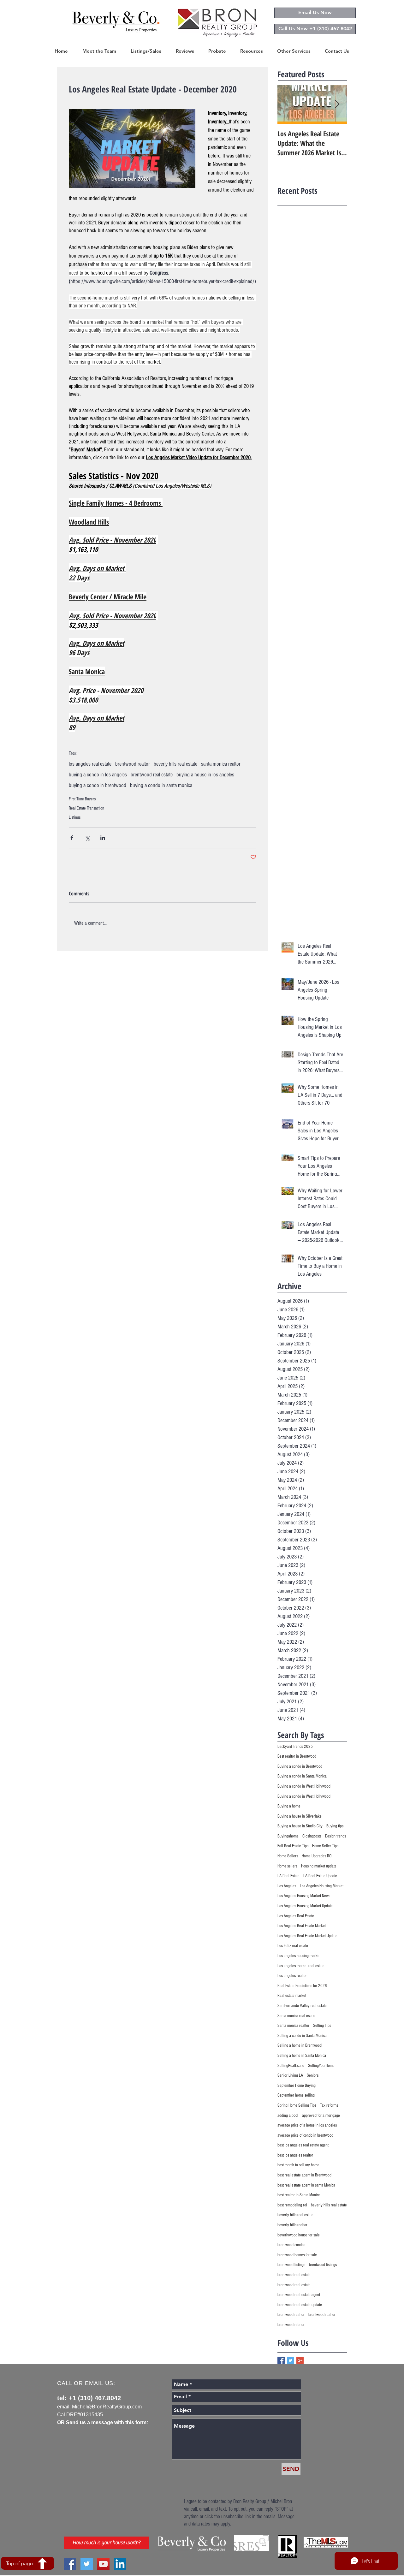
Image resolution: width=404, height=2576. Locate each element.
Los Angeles (287, 1886)
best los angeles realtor (295, 2155)
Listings (75, 817)
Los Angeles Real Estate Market (302, 1926)
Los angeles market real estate (301, 1966)
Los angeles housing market (299, 1956)
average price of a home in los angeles (307, 2125)
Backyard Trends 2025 (295, 1747)
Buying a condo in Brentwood (300, 1766)
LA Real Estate (288, 1876)
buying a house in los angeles (205, 775)
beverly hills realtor (292, 2225)
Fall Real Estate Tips (293, 1846)
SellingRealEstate (291, 2066)
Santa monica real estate (296, 2016)
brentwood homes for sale (297, 2255)
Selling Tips (322, 2026)
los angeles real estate (90, 764)
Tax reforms (329, 2105)
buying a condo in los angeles (98, 775)
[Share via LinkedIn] (103, 838)
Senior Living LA (290, 2075)
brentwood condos (291, 2245)
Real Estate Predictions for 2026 (302, 1986)
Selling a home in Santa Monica (302, 2056)
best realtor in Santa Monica (299, 2195)
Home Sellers (288, 1856)
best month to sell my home (298, 2165)
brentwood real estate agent (299, 2295)
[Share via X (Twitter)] (87, 838)
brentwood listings (291, 2265)
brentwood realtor (133, 764)
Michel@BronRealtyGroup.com (107, 2407)
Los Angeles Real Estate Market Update (307, 1936)
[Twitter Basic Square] (291, 2360)
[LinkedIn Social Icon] (120, 2564)
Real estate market (292, 1996)
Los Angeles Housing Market (322, 1886)
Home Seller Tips (325, 1846)
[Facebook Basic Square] (281, 2360)
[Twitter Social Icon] (87, 2564)
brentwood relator (291, 2325)
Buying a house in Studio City (300, 1826)
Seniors (313, 2075)
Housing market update (319, 1866)
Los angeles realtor (292, 1976)
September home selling (296, 2095)
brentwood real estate (152, 775)
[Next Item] (337, 105)
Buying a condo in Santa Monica (302, 1776)
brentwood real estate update (300, 2305)
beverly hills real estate (175, 764)
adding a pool (288, 2116)
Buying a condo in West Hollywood (304, 1786)
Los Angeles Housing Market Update (305, 1906)
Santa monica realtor (293, 2026)
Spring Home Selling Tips (297, 2105)
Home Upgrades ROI (317, 1856)
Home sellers (287, 1866)
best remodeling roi (292, 2205)
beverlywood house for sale (299, 2235)
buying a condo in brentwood (98, 785)
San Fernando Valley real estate (302, 2006)
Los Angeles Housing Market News (304, 1896)
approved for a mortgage (321, 2116)
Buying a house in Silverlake (300, 1816)
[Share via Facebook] (72, 838)
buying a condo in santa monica (161, 785)
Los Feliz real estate (293, 1946)
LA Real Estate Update (320, 1876)
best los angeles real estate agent (303, 2145)
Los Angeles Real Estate (296, 1916)
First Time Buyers (82, 799)
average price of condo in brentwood (305, 2135)
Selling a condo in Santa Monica (302, 2036)
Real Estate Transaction (86, 808)
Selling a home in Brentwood (300, 2045)
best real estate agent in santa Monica (306, 2185)
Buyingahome (288, 1836)
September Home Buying (297, 2086)
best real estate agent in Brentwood (304, 2175)
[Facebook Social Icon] (70, 2564)
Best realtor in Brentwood (297, 1756)
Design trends (336, 1836)
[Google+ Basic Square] (300, 2360)
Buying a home (289, 1806)
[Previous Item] (288, 105)
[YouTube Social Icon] (103, 2564)
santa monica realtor (221, 764)
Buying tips (335, 1826)
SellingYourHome (321, 2066)
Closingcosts (312, 1836)
